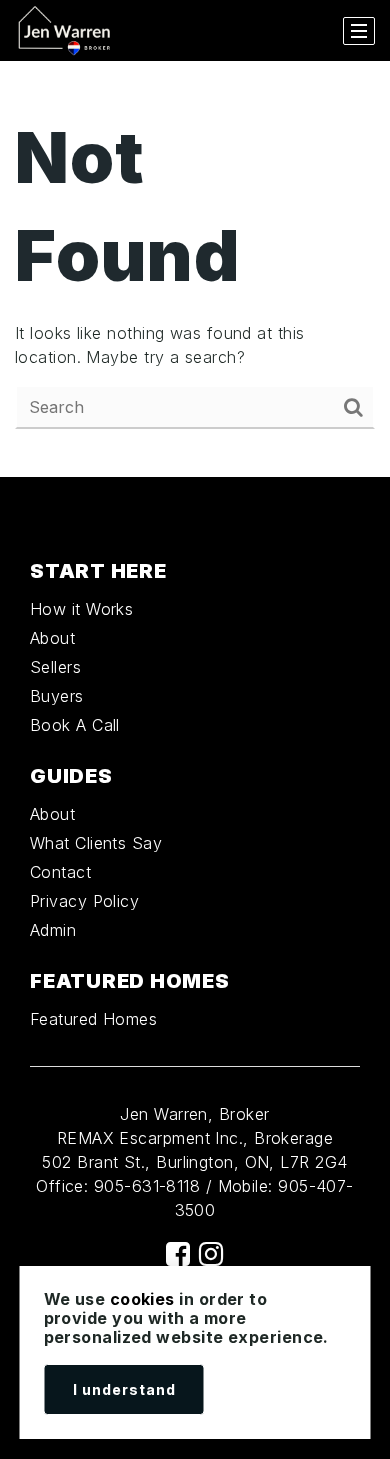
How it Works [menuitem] (81, 609)
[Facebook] (178, 1254)
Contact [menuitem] (60, 872)
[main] (195, 269)
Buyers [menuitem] (57, 696)
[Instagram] (211, 1254)
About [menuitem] (52, 638)
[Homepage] (65, 31)
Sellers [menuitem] (55, 667)
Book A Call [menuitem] (75, 725)
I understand (124, 1389)
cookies (142, 1299)
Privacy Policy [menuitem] (84, 901)
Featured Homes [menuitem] (93, 1019)
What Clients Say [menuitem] (96, 843)
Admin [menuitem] (53, 930)
